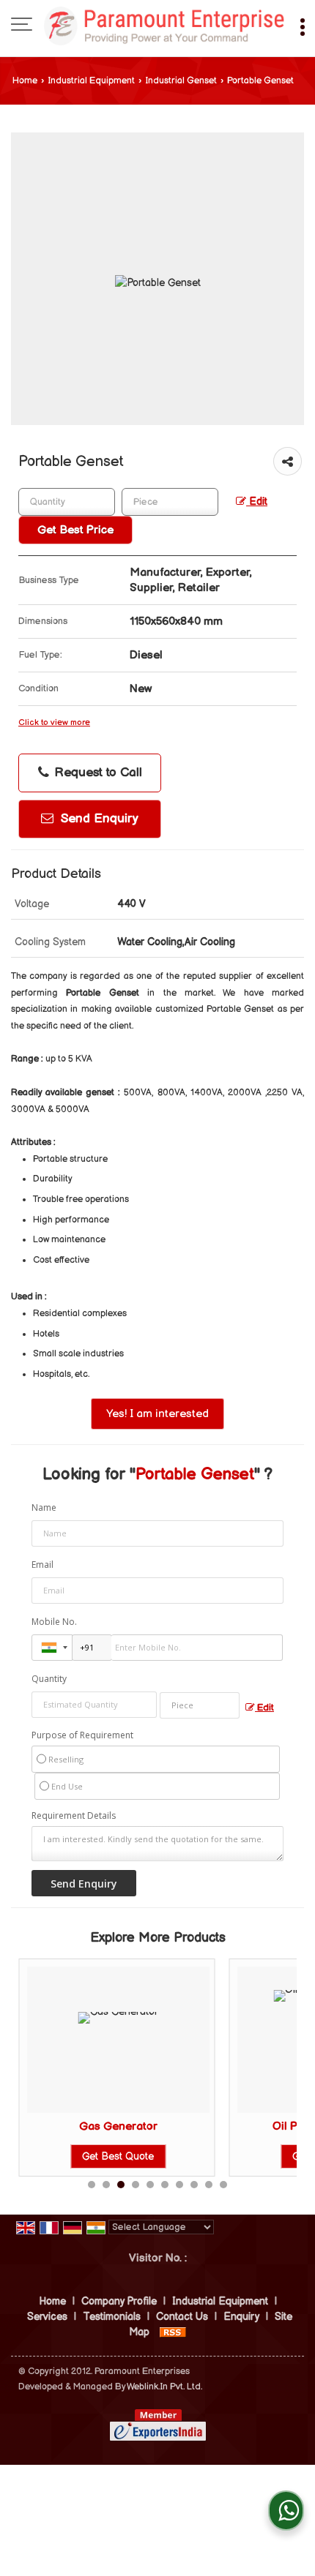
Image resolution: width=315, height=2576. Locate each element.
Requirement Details (74, 1816)
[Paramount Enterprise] (165, 26)
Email (42, 1565)
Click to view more (54, 722)
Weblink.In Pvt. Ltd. (164, 2387)
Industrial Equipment (91, 81)
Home (25, 81)
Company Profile (119, 2301)
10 (223, 2185)
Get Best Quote (118, 2156)
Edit (257, 502)
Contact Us (182, 2317)
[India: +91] (52, 1648)
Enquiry (241, 2317)
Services (47, 2317)
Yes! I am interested (157, 1414)
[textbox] (170, 502)
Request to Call (96, 773)
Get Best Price (75, 530)
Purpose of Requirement (82, 1735)
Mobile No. (54, 1622)
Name (44, 1507)
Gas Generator (118, 2126)
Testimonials (112, 2317)
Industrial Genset (181, 81)
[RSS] (173, 2332)
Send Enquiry (98, 819)
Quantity (49, 1679)
